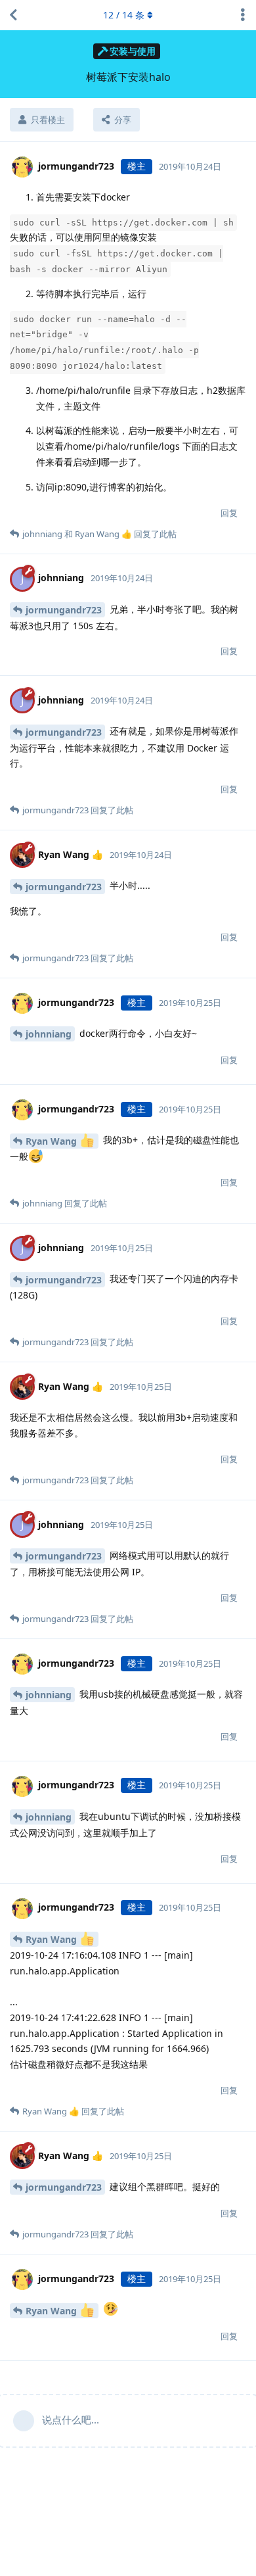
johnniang (49, 1034)
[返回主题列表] (13, 15)
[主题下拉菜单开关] (243, 15)
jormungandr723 (64, 610)
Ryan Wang (53, 1141)
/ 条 (124, 15)
